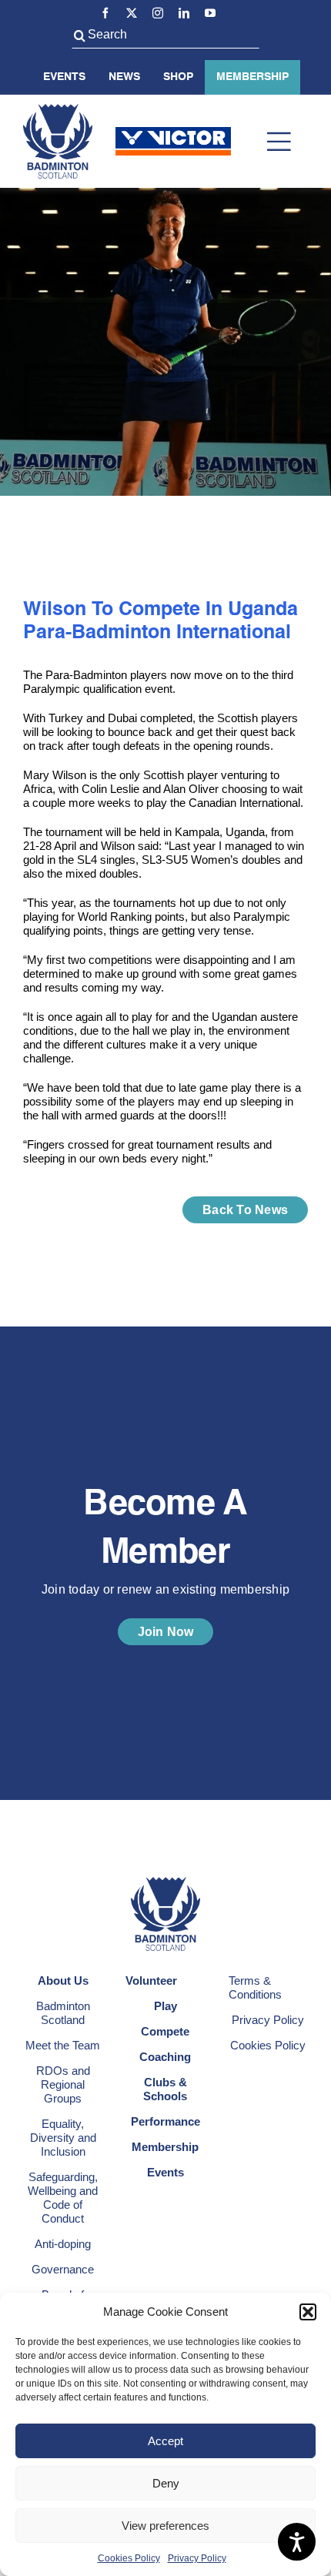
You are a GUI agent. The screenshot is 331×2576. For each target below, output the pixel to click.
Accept (165, 2441)
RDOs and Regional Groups (63, 2084)
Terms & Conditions (255, 1987)
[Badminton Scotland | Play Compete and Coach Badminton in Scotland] (58, 110)
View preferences (165, 2526)
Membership (252, 77)
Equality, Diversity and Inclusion (63, 2138)
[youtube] (210, 13)
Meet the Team (63, 2045)
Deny (166, 2483)
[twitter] (132, 13)
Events (64, 77)
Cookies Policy (129, 2558)
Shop (178, 77)
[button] (308, 2312)
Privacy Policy (197, 2558)
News (124, 77)
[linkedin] (184, 13)
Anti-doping (63, 2244)
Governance (63, 2269)
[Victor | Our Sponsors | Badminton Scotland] (173, 133)
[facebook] (105, 13)
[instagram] (158, 13)
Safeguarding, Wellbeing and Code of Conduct (63, 2198)
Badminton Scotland (63, 2013)
